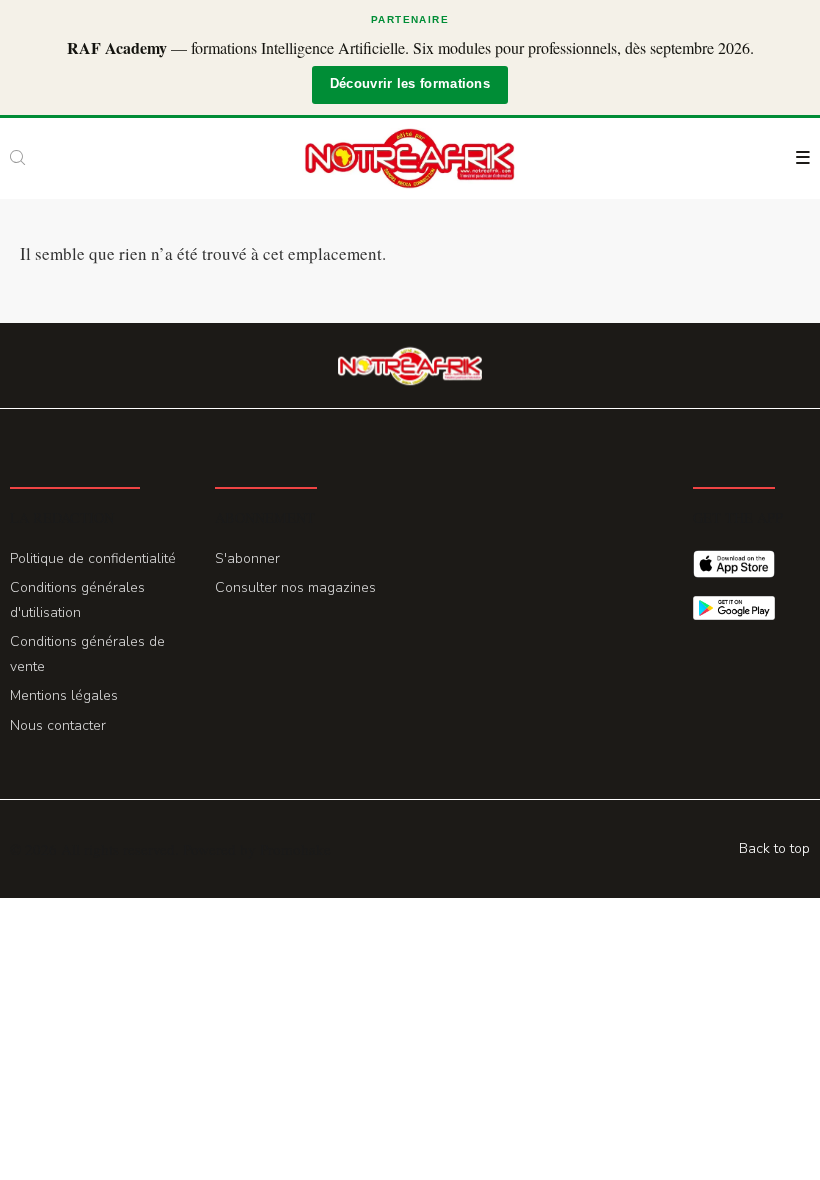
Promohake (295, 849)
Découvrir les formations (410, 84)
